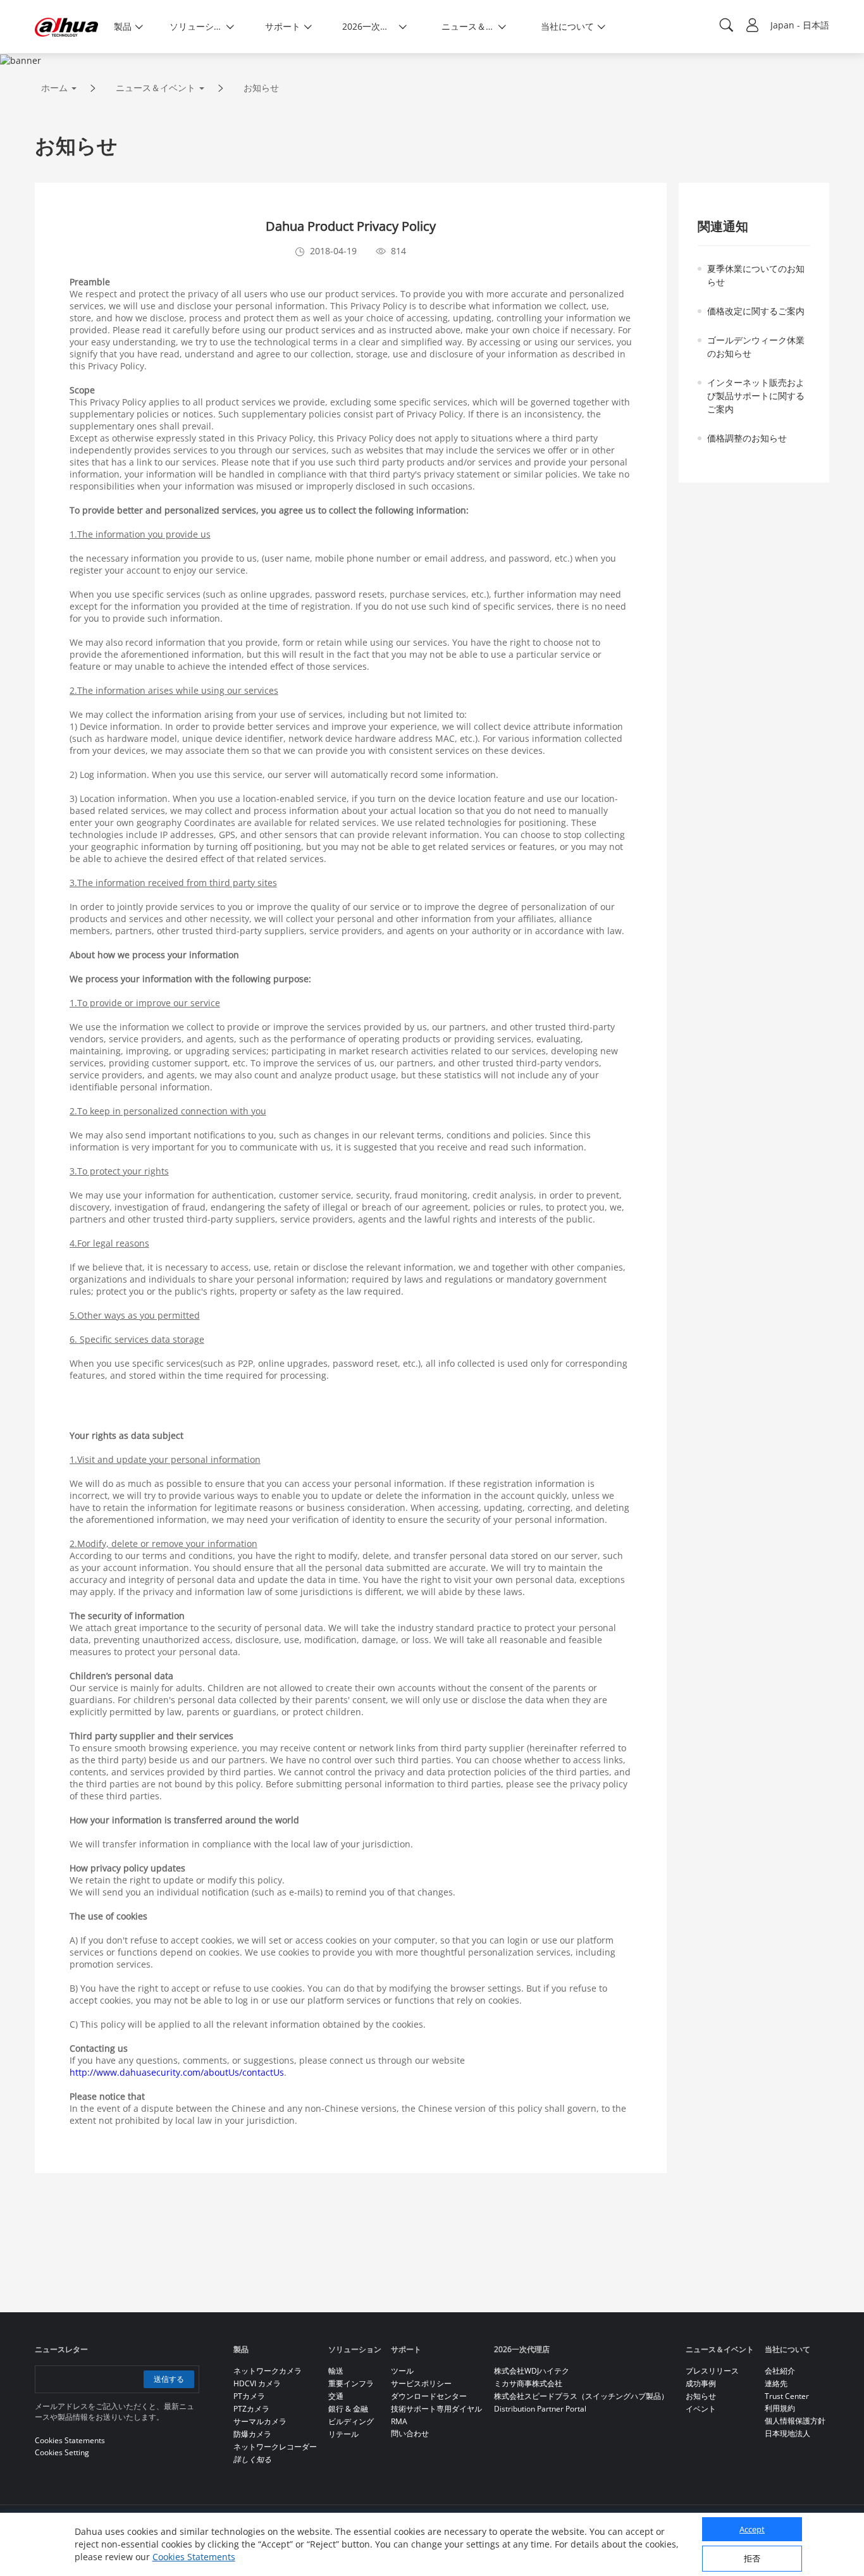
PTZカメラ (251, 2409)
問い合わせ (410, 2433)
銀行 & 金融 (348, 2409)
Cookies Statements (194, 2557)
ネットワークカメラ (268, 2371)
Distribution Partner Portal (540, 2409)
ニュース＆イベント (156, 88)
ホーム (54, 88)
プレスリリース (712, 2371)
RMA (399, 2421)
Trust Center (787, 2396)
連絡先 (776, 2383)
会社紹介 (780, 2371)
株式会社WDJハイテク (532, 2371)
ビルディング (351, 2421)
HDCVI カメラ (257, 2383)
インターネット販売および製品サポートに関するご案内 (756, 396)
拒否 (752, 2558)
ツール (402, 2371)
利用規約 (780, 2408)
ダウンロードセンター (429, 2396)
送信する (169, 2379)
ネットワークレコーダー (275, 2447)
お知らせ (261, 88)
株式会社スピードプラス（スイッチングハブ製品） (581, 2396)
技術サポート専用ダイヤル (436, 2409)
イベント (701, 2409)
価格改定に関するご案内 (756, 311)
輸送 (336, 2371)
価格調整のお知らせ (747, 438)
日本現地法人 (787, 2433)
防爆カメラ (252, 2434)
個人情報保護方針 (795, 2421)
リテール (343, 2434)
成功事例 (701, 2383)
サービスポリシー (421, 2383)
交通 (336, 2396)
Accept (752, 2529)
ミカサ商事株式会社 (528, 2383)
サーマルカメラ (260, 2421)
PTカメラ (249, 2396)
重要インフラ (351, 2383)
